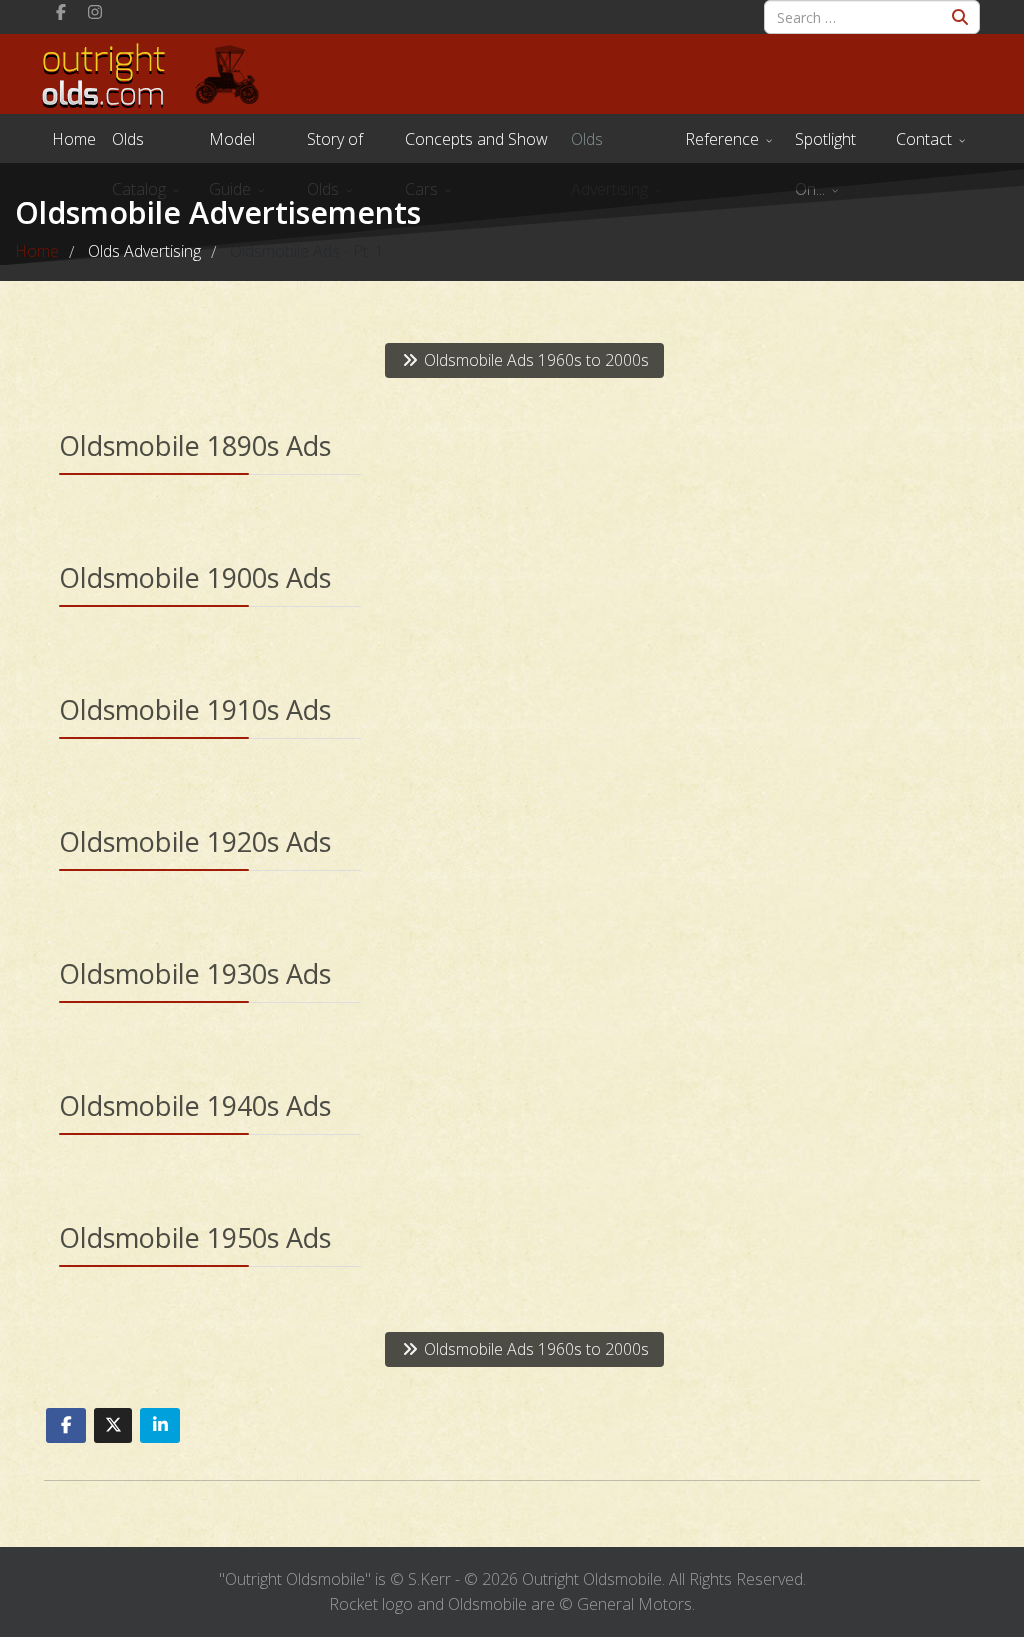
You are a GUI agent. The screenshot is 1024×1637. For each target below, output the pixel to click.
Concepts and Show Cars (476, 146)
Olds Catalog (139, 146)
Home (74, 139)
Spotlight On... (825, 146)
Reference (722, 139)
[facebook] (61, 12)
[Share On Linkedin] (160, 1425)
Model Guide (232, 146)
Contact (924, 139)
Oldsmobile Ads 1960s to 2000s (534, 360)
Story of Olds (335, 146)
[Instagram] (95, 12)
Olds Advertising (609, 146)
